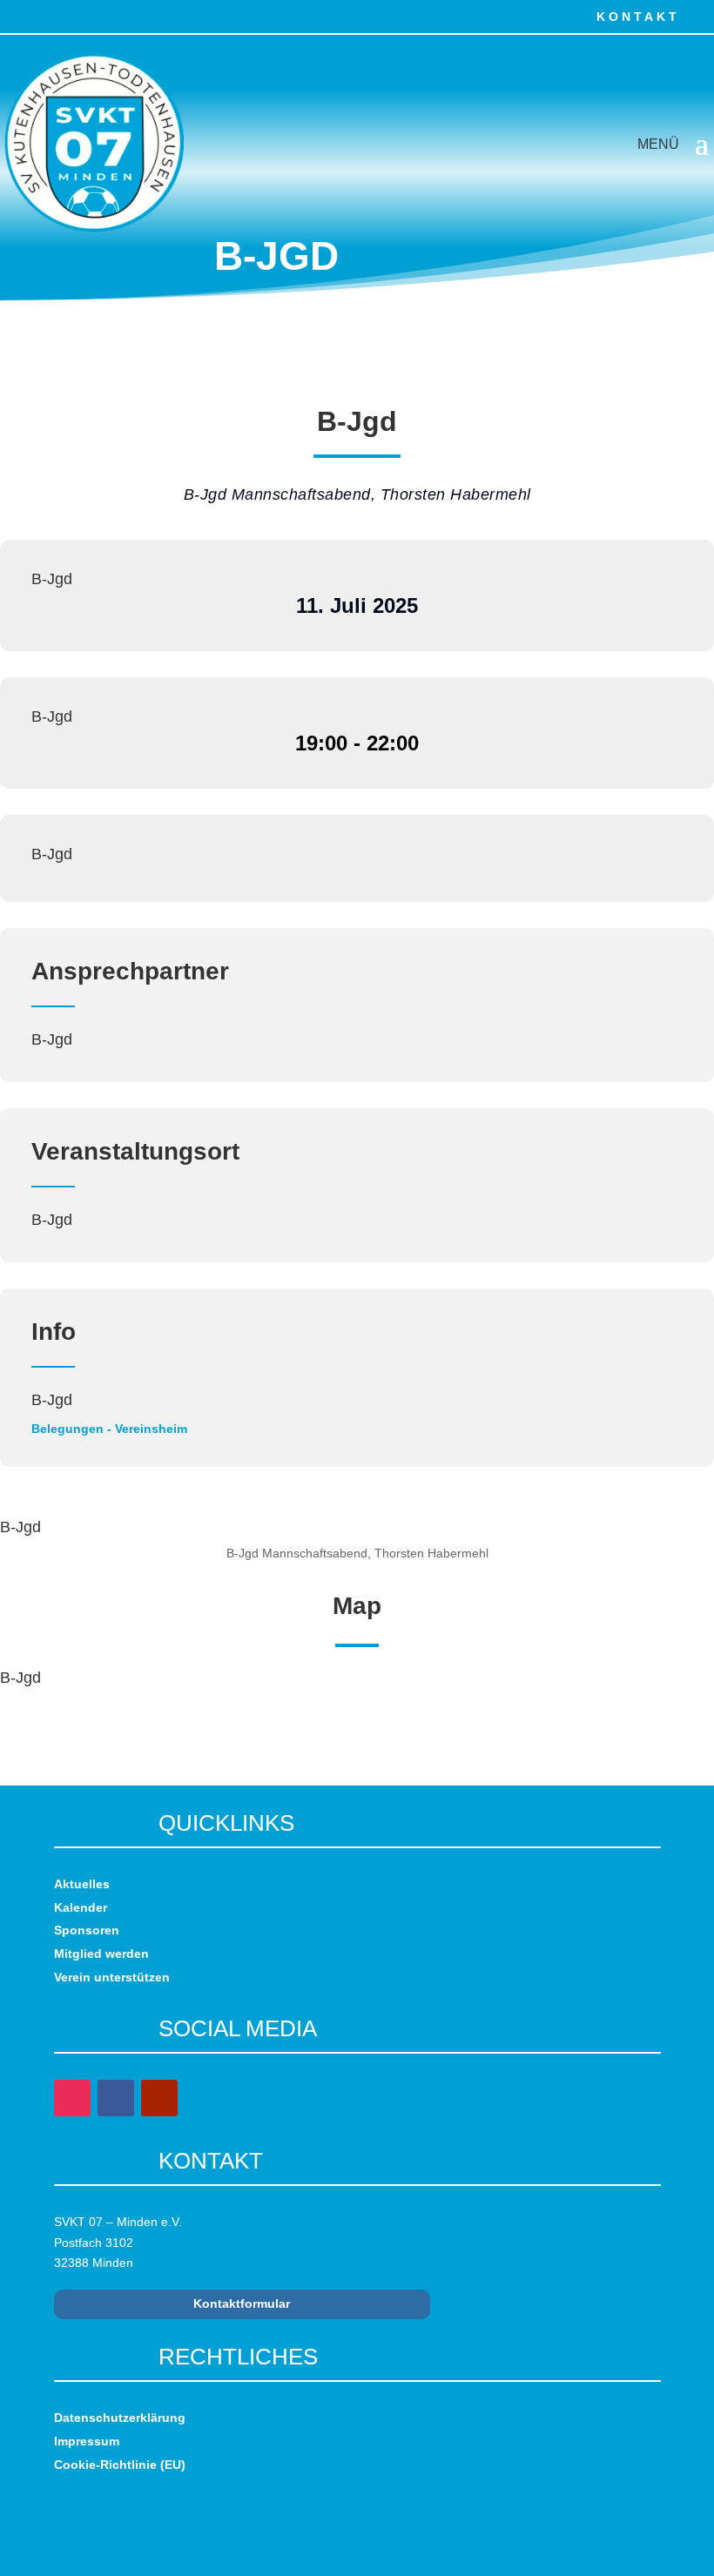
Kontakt (638, 17)
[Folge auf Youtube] (92, 16)
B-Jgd (52, 579)
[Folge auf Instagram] (54, 16)
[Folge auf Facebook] (16, 16)
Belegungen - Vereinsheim (109, 1429)
